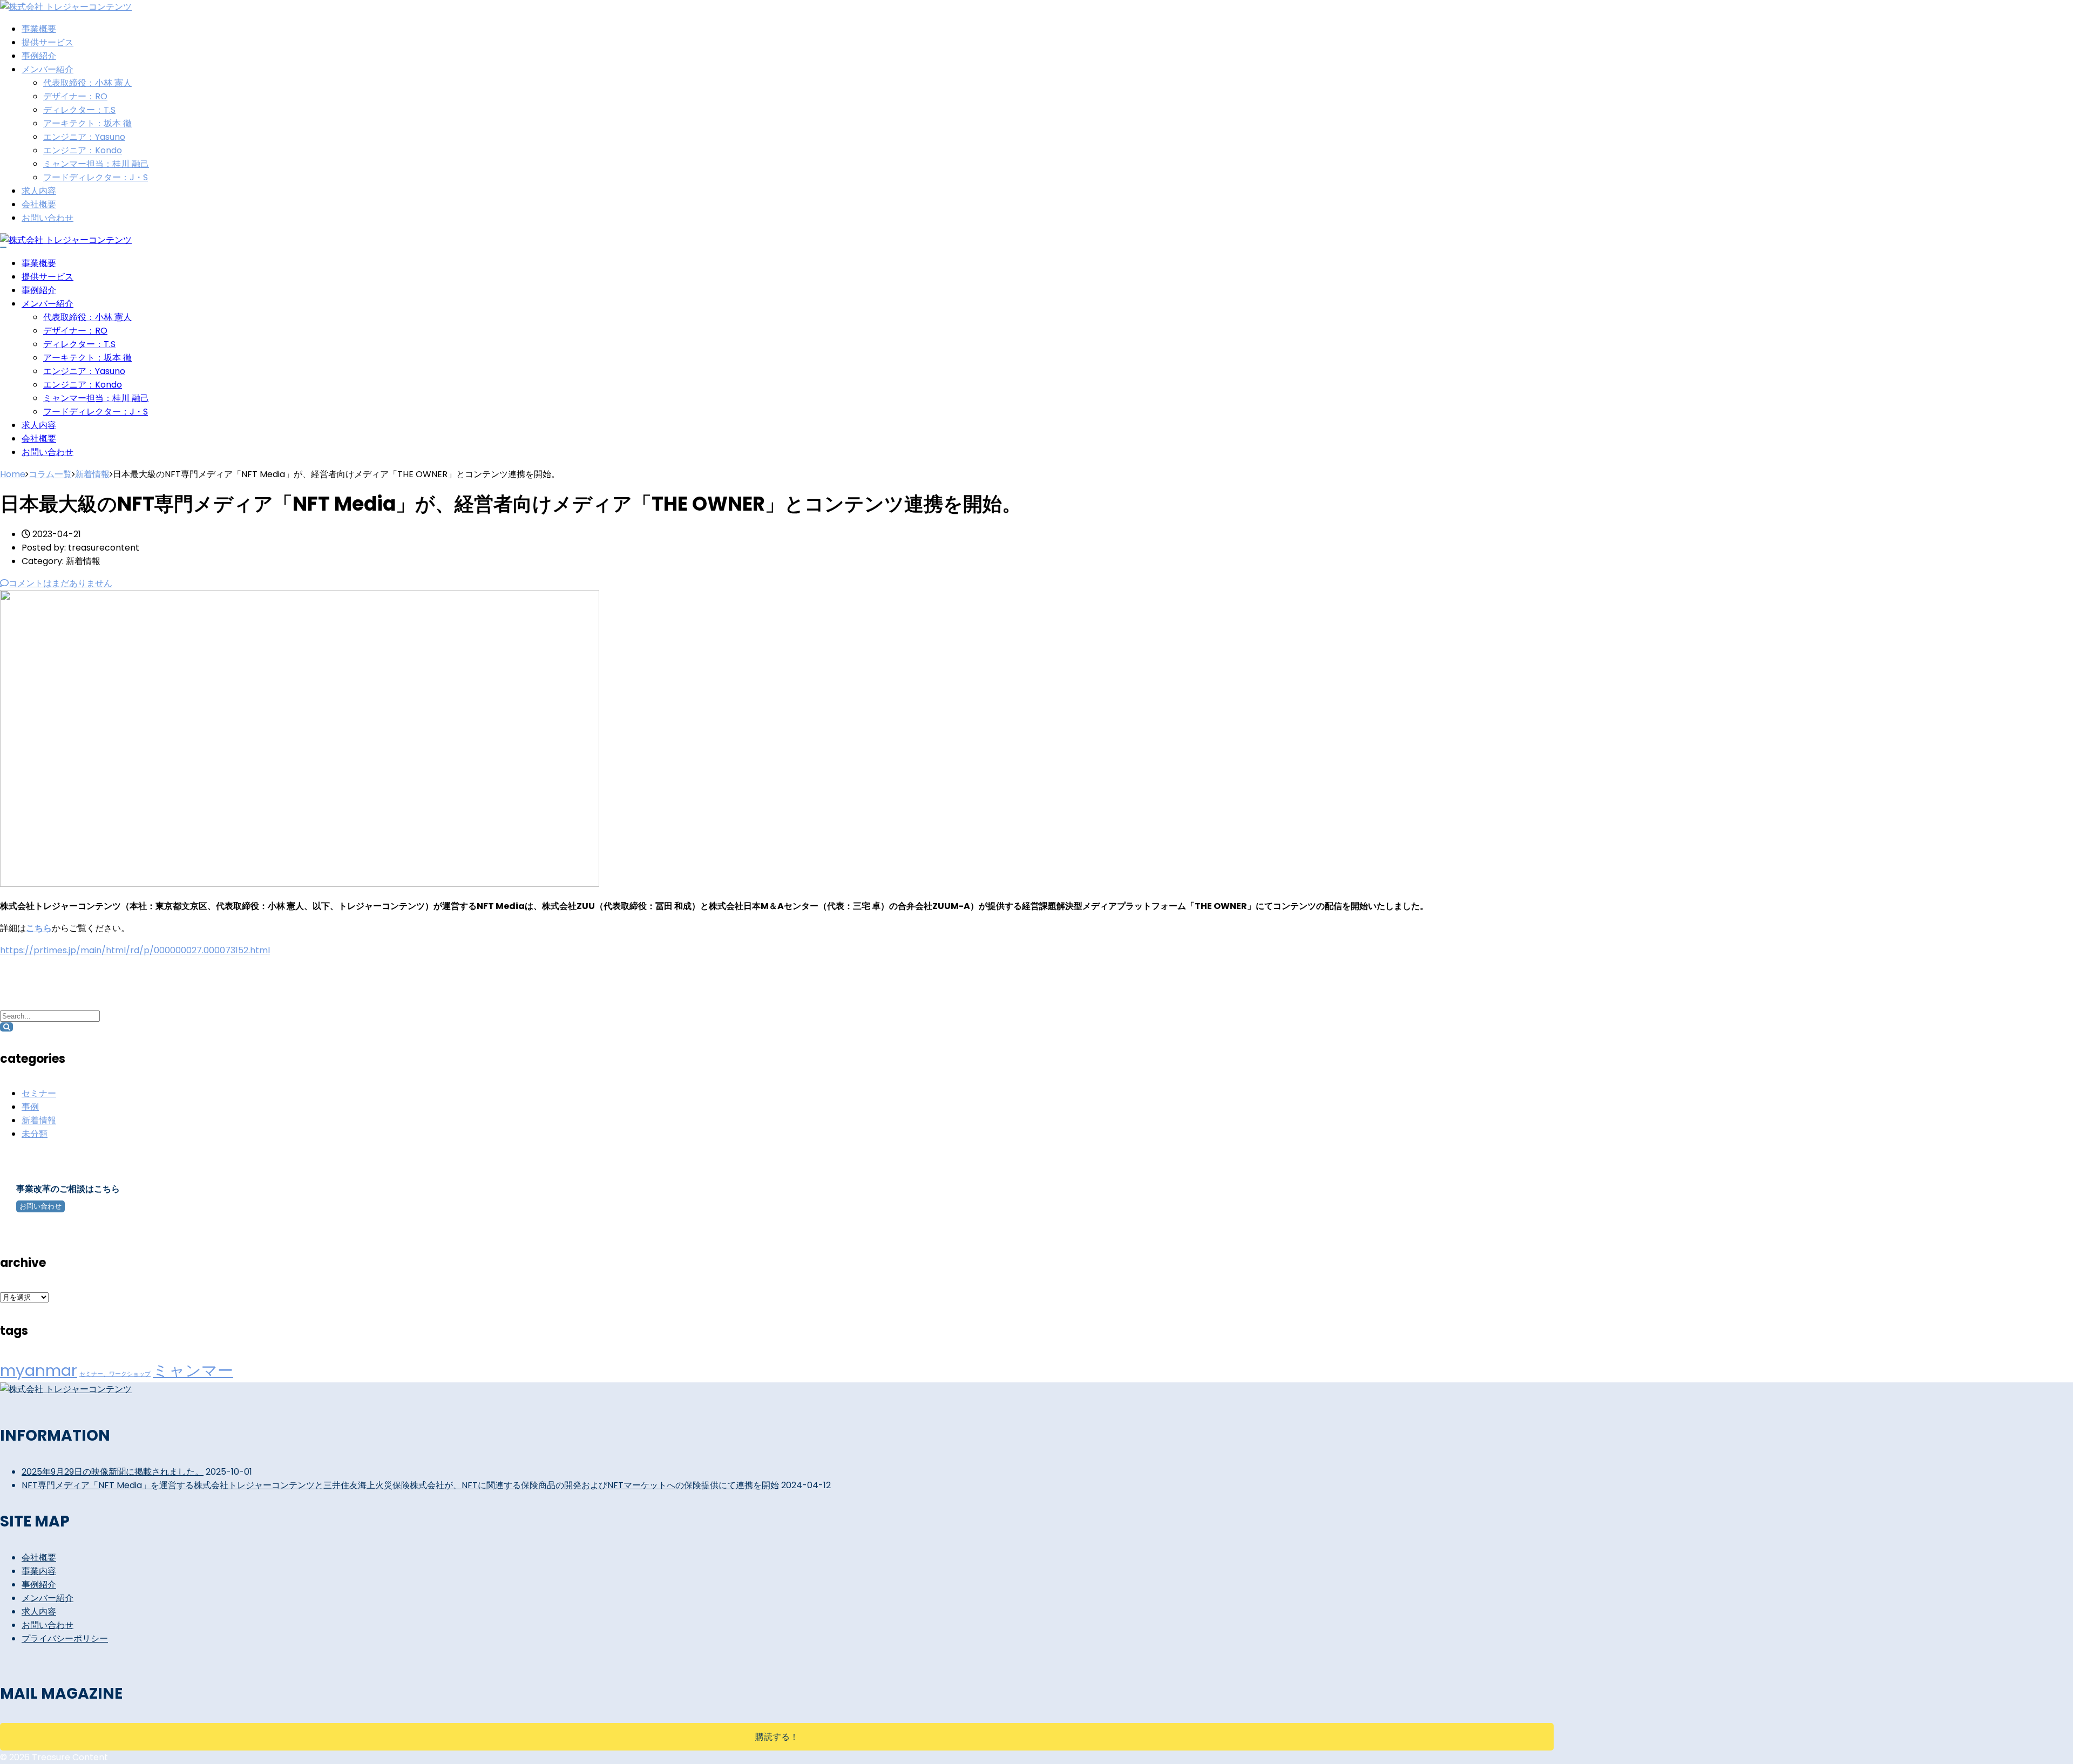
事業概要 (39, 29)
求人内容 (39, 191)
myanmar (39, 1370)
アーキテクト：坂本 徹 (87, 123)
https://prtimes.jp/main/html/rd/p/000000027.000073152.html (135, 950)
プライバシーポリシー (65, 1639)
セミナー (39, 1093)
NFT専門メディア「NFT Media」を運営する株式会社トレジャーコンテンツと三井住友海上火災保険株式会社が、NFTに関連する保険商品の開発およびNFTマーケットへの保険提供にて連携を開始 (400, 1485)
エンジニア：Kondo (83, 150)
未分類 (35, 1134)
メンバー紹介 (48, 69)
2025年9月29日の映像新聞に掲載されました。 (113, 1472)
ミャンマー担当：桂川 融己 (96, 164)
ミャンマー (193, 1370)
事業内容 (39, 1571)
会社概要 (39, 204)
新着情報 (39, 1120)
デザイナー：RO (75, 96)
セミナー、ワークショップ (115, 1374)
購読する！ (777, 1737)
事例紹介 (39, 56)
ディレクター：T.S (79, 110)
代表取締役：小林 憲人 (87, 83)
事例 (30, 1107)
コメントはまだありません (60, 583)
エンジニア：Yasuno (84, 137)
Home (13, 474)
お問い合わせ (48, 218)
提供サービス (48, 42)
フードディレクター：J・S (96, 177)
